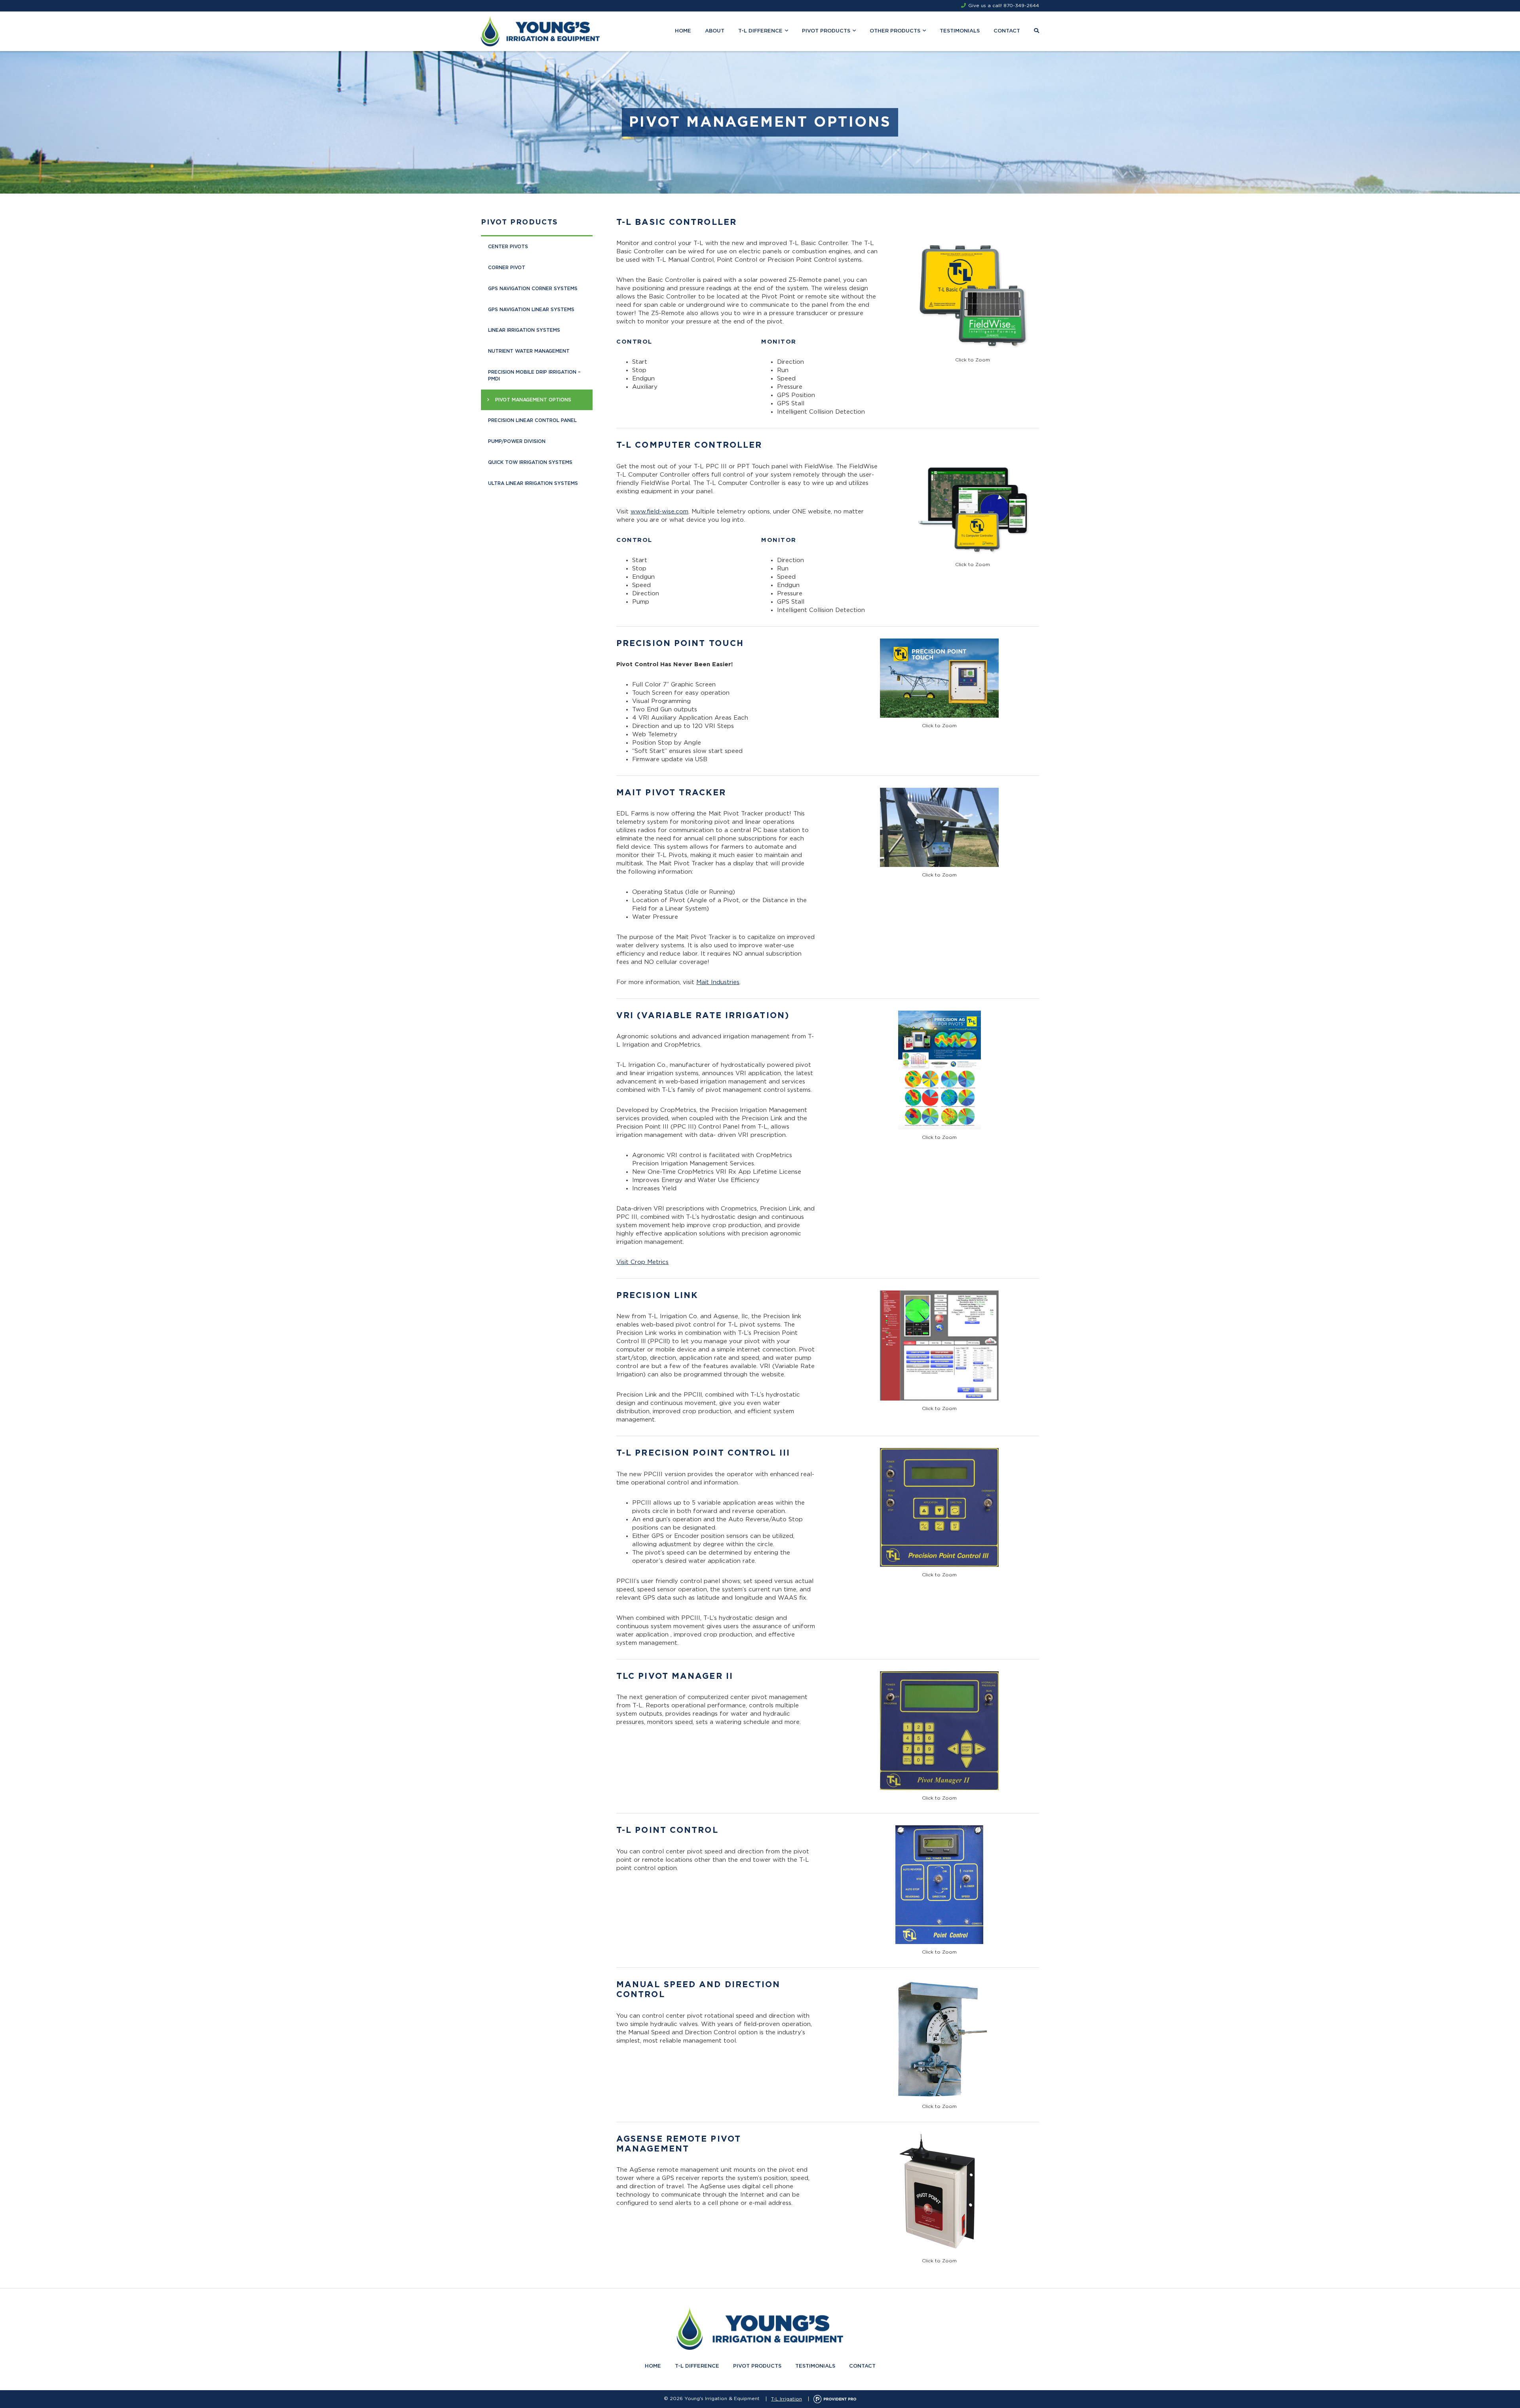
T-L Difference (760, 31)
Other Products (895, 31)
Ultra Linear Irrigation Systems (533, 483)
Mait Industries (718, 982)
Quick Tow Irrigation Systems (530, 462)
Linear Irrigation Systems (524, 330)
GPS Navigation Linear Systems (531, 310)
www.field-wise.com (659, 512)
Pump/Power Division (517, 441)
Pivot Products (826, 31)
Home (683, 31)
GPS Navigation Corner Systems (533, 289)
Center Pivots (508, 247)
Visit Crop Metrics (642, 1262)
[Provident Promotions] (835, 2399)
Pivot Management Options (533, 400)
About (715, 31)
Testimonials (960, 31)
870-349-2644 (1021, 6)
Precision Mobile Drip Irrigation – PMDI (534, 375)
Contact (1007, 31)
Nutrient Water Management (529, 351)
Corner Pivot (507, 268)
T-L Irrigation (787, 2399)
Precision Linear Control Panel (532, 420)
